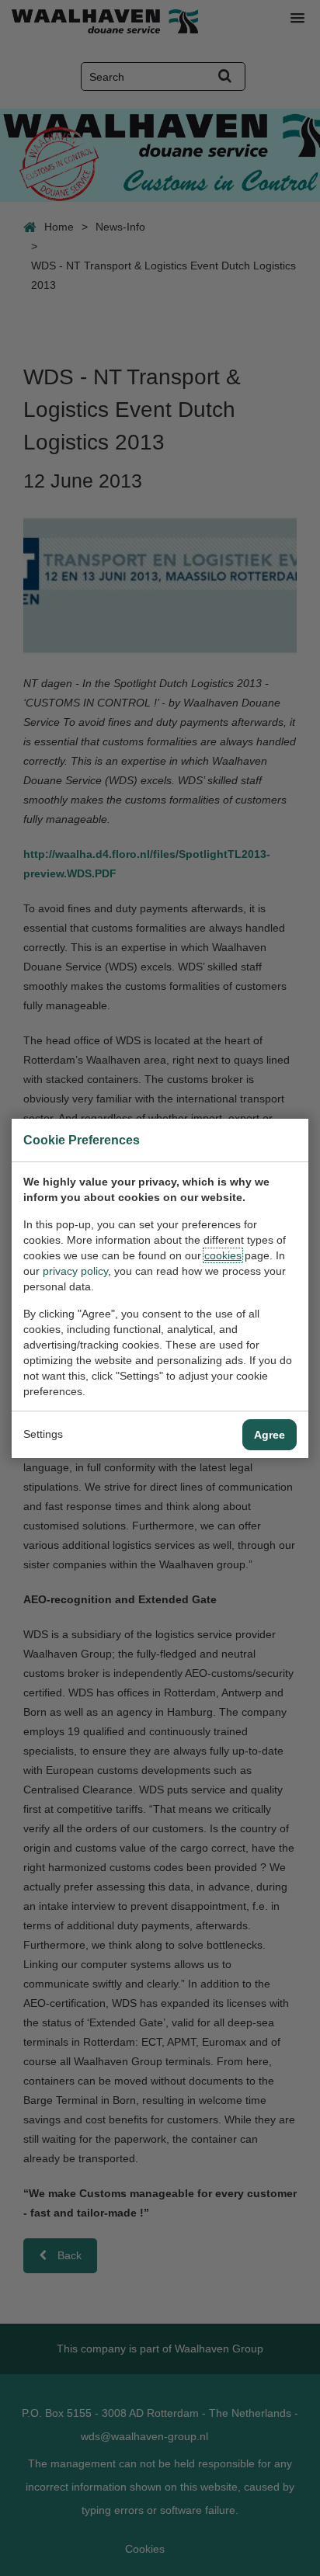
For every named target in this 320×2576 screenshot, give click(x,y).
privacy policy (75, 1271)
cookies (223, 1255)
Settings (43, 1434)
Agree (270, 1435)
